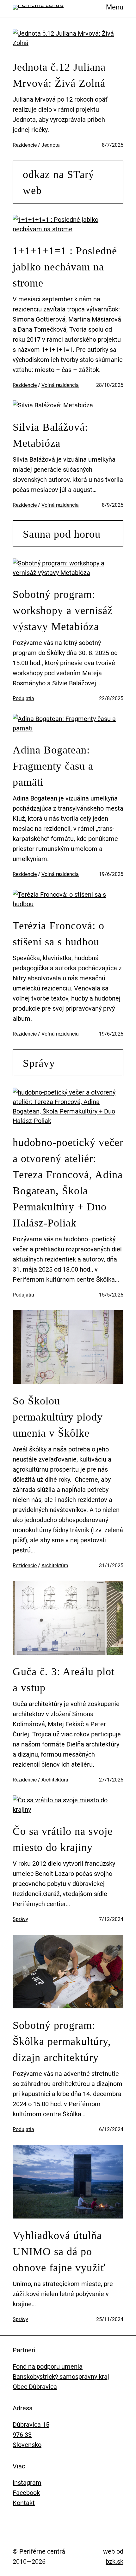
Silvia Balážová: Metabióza (50, 435)
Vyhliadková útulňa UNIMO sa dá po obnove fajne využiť (59, 2251)
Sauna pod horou (62, 534)
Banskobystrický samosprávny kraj (61, 2377)
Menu (115, 7)
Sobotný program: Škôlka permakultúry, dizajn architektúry (62, 2041)
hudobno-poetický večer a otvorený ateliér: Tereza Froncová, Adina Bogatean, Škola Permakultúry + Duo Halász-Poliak (68, 1183)
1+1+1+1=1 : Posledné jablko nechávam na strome (65, 267)
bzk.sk (114, 2561)
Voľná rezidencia (60, 385)
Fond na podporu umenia (48, 2366)
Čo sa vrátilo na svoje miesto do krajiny (63, 1839)
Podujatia (23, 698)
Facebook (26, 2493)
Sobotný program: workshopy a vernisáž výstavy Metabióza (63, 610)
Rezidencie (25, 145)
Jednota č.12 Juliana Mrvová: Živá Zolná (59, 75)
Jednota (51, 145)
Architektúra (55, 1566)
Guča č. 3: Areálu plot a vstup (64, 1680)
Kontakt (24, 2503)
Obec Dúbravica (35, 2387)
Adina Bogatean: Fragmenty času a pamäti (53, 766)
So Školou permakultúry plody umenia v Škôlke (58, 1417)
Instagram (27, 2483)
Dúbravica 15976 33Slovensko (31, 2435)
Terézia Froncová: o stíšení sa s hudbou (59, 934)
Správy (39, 1063)
